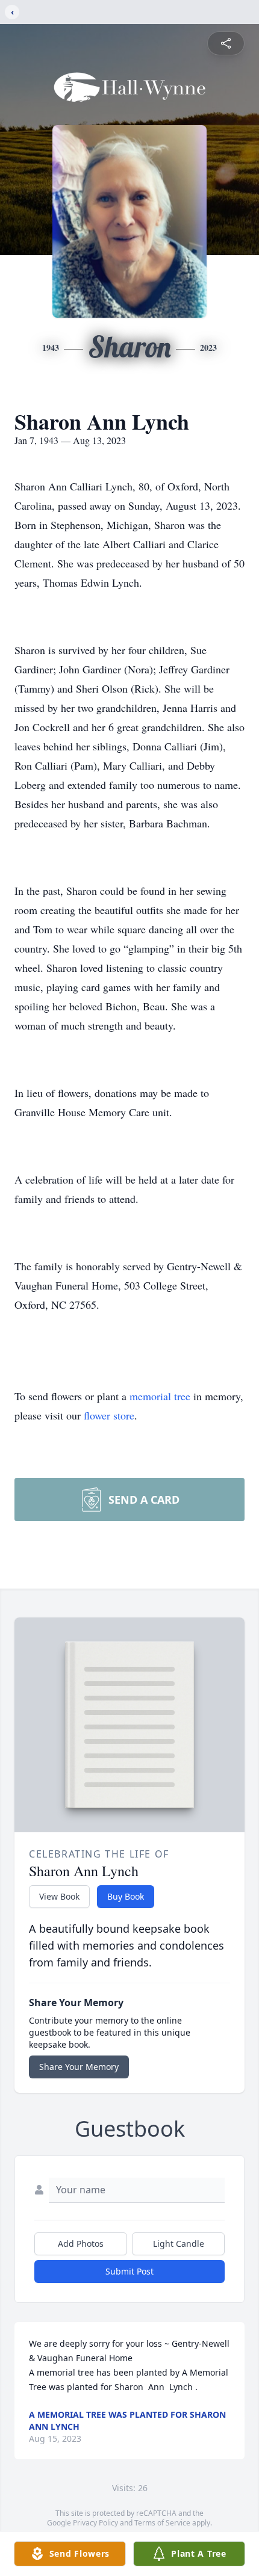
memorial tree (160, 1396)
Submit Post (129, 2271)
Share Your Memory (79, 2067)
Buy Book (126, 1896)
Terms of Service (162, 2523)
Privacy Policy (95, 2523)
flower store (109, 1415)
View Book (59, 1896)
